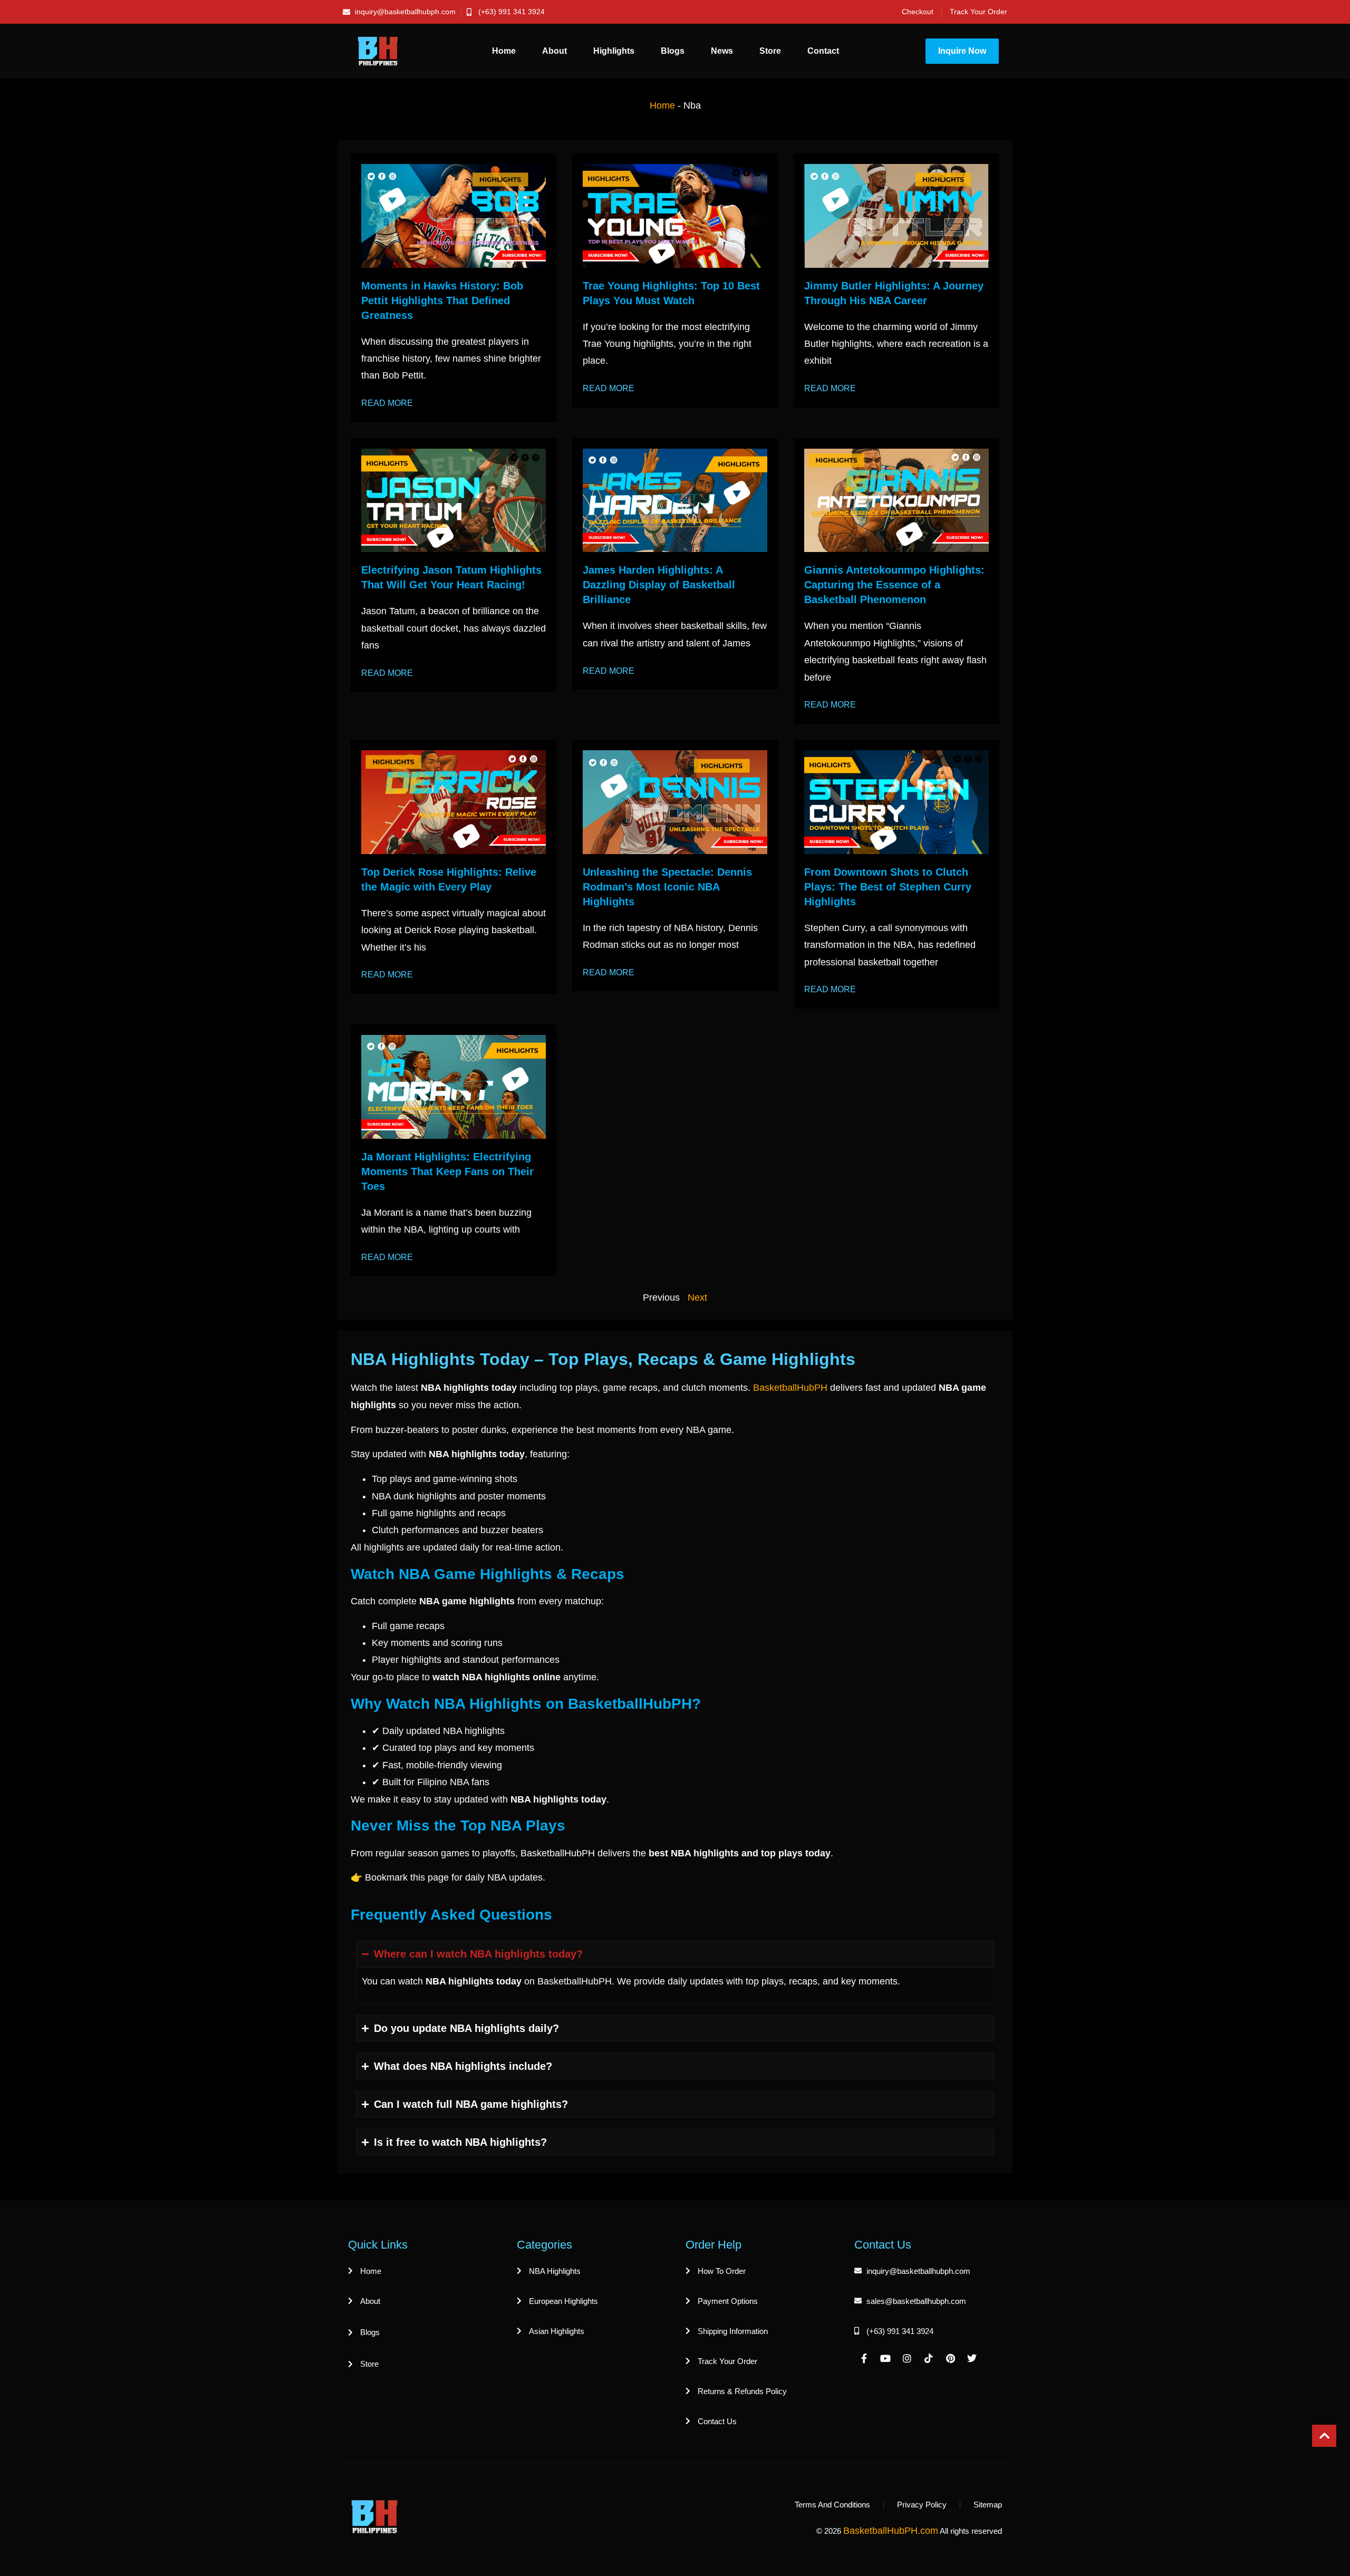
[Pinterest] (950, 2358)
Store (770, 51)
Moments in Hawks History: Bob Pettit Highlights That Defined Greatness (442, 301)
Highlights (614, 51)
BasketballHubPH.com (891, 2531)
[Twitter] (972, 2358)
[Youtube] (885, 2358)
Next (697, 1297)
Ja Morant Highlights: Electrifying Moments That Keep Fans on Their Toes (447, 1171)
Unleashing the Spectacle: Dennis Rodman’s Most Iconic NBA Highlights (667, 887)
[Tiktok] (929, 2358)
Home (504, 51)
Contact (823, 51)
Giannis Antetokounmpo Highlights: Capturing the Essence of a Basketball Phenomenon (894, 585)
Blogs (673, 51)
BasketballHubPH (790, 1388)
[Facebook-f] (864, 2358)
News (722, 51)
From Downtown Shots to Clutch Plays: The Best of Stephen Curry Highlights (888, 887)
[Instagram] (907, 2358)
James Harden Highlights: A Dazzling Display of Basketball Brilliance (659, 585)
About (555, 51)
